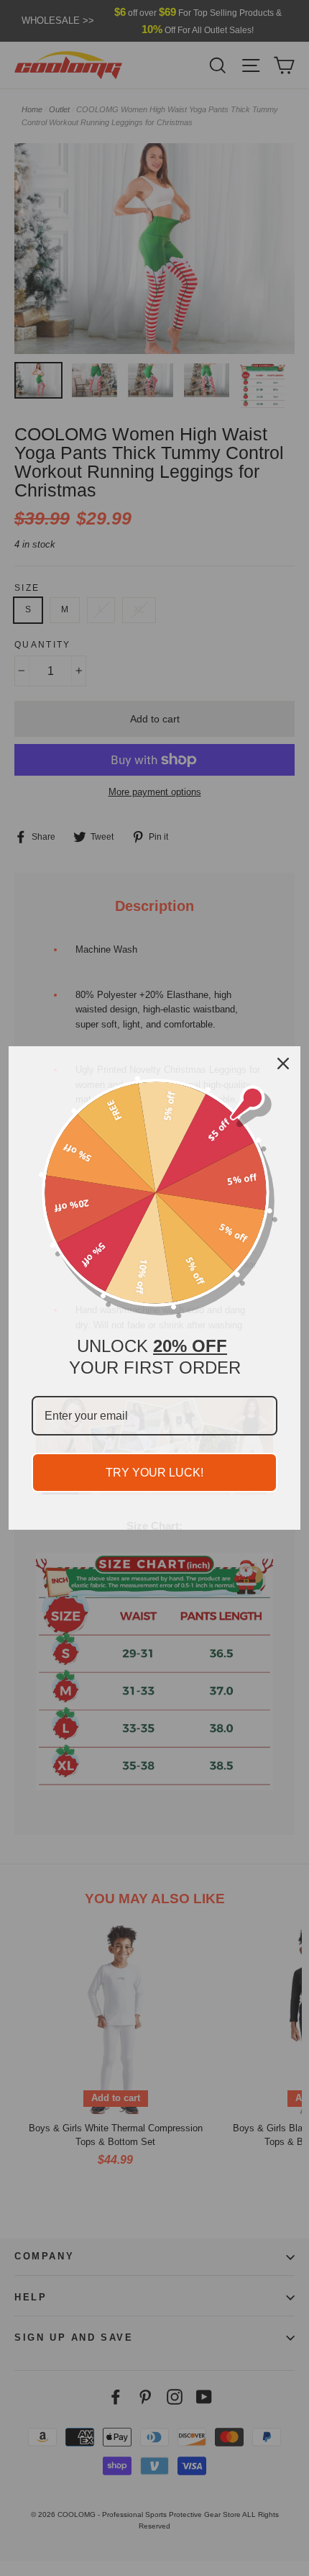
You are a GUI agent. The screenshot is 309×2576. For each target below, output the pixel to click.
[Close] (283, 1063)
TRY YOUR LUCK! (154, 1473)
